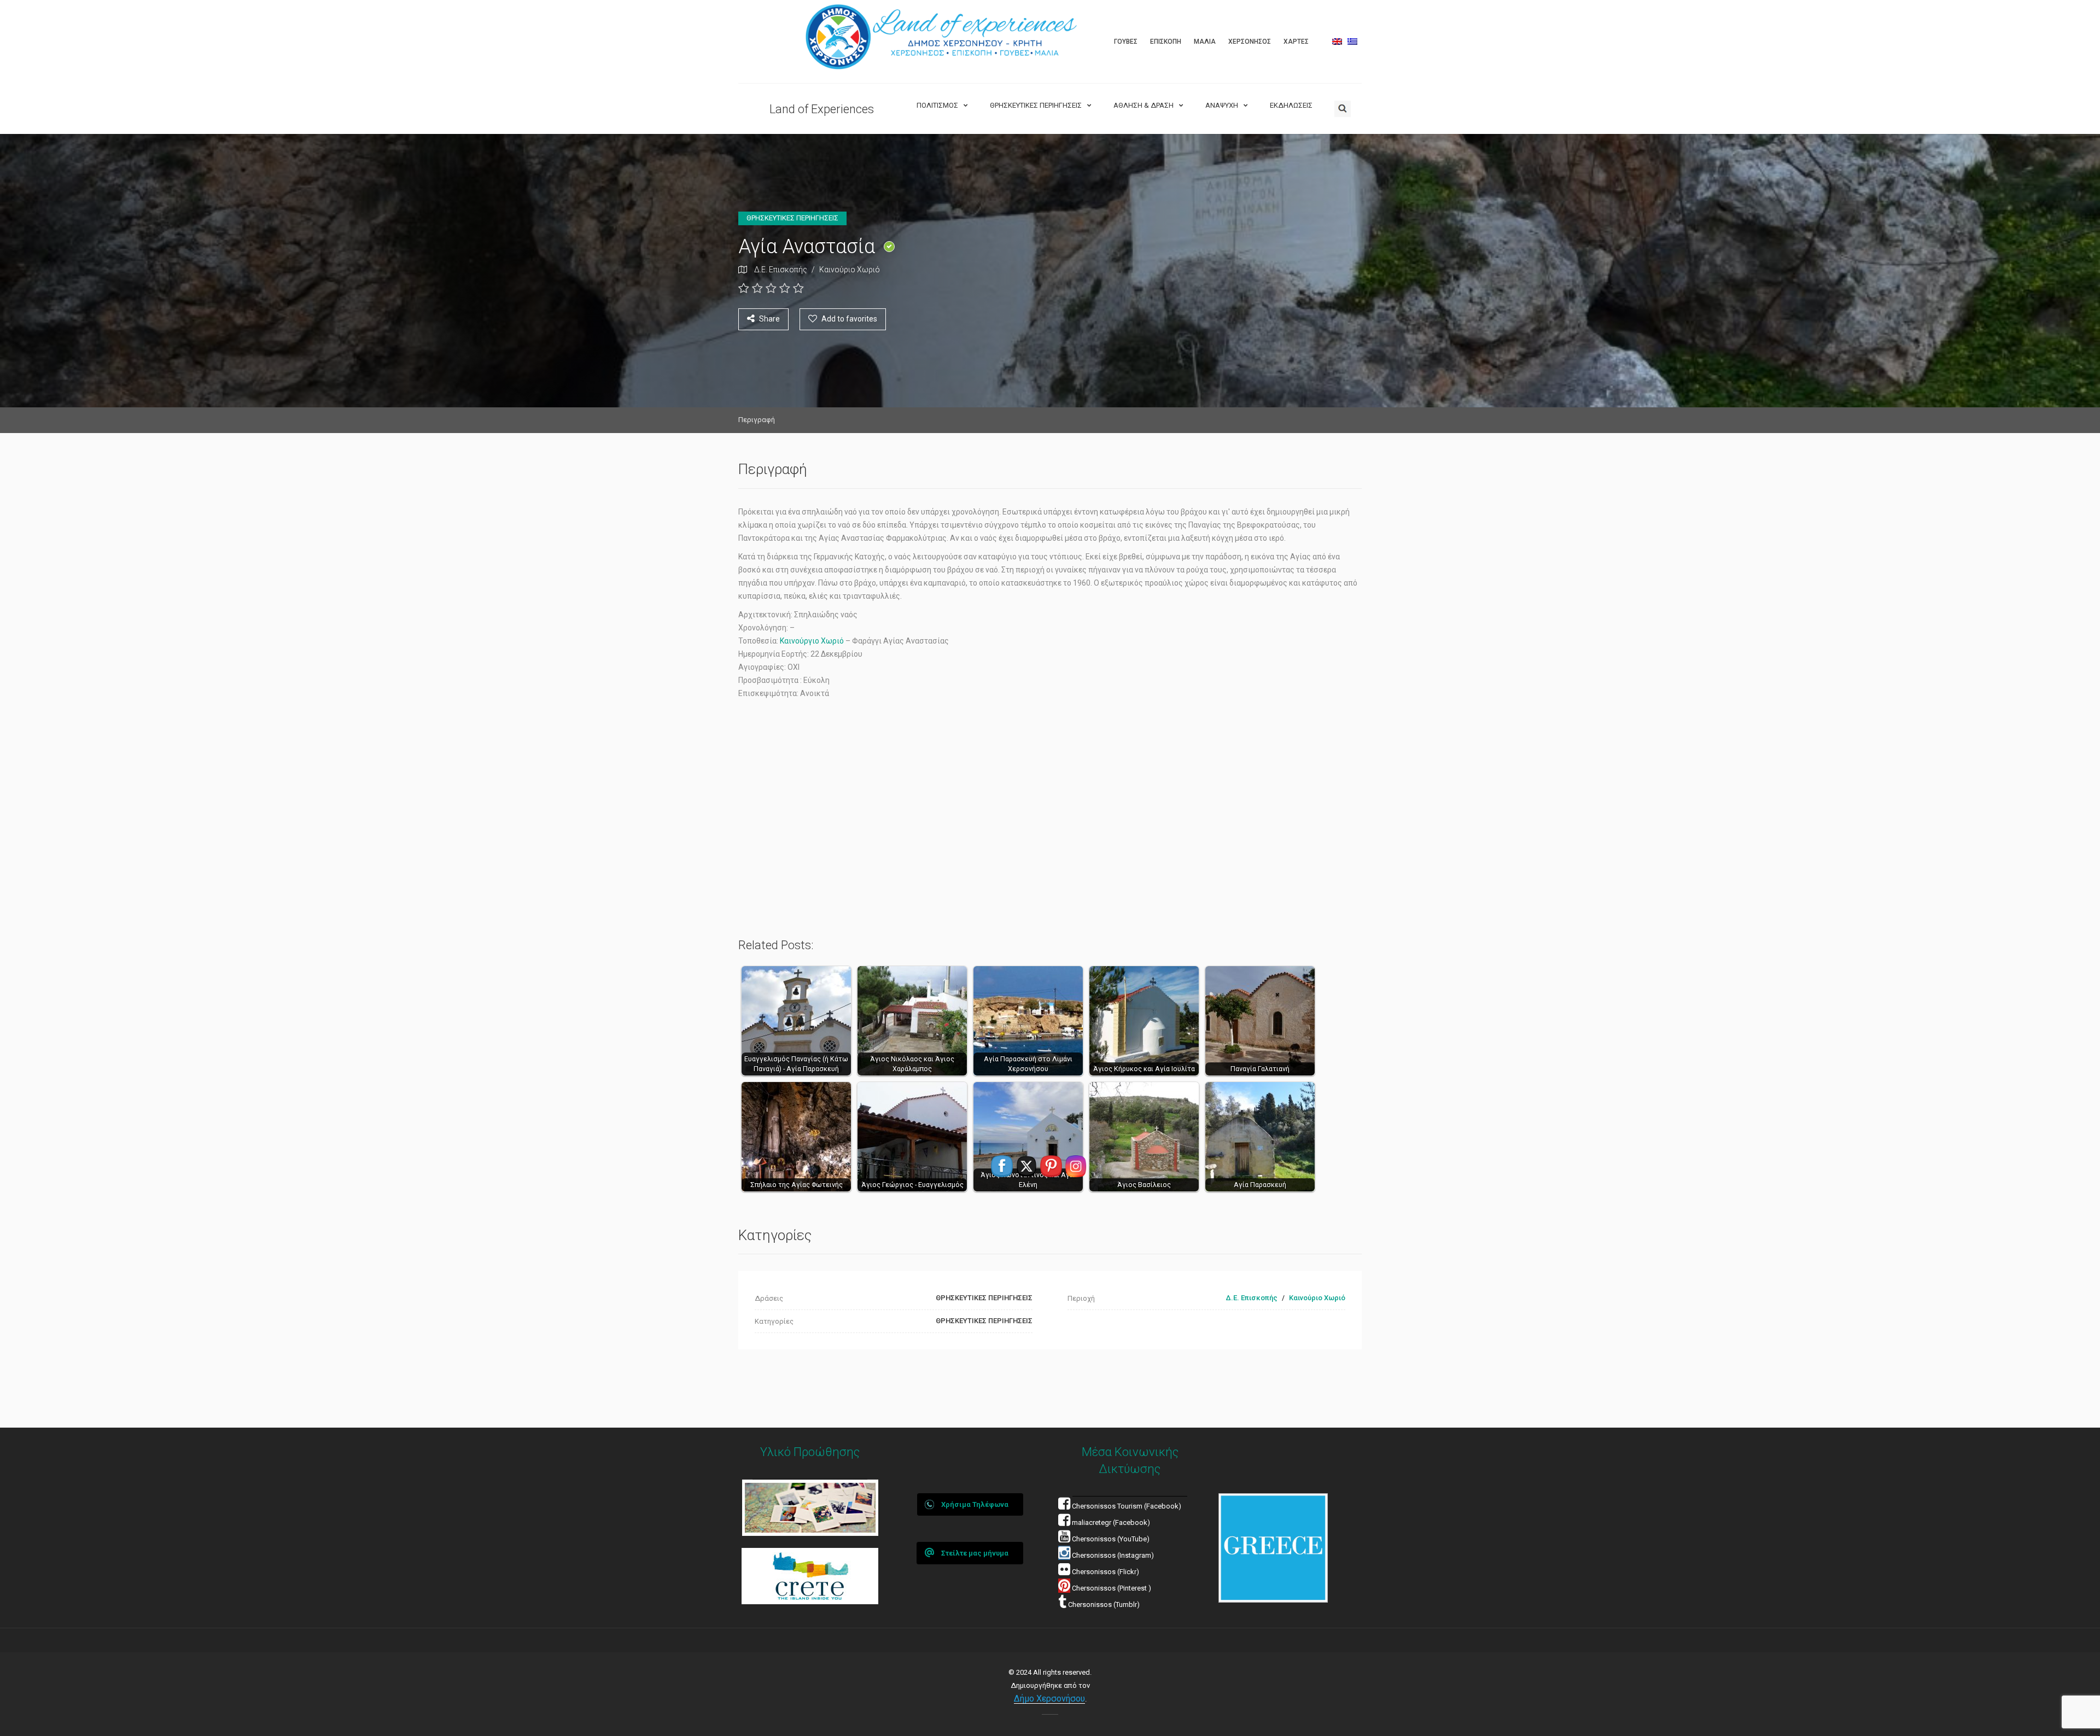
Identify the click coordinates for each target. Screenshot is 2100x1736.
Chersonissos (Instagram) (1112, 1555)
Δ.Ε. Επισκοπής (781, 270)
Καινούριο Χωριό (850, 270)
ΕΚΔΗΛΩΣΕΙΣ (1291, 105)
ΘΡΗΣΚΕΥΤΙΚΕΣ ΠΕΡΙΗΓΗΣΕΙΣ (1036, 105)
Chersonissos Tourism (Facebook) (1127, 1506)
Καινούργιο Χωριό (812, 641)
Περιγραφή (757, 420)
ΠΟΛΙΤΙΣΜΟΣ (937, 105)
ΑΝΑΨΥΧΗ (1222, 105)
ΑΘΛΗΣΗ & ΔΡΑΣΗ (1144, 105)
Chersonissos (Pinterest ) (1112, 1588)
